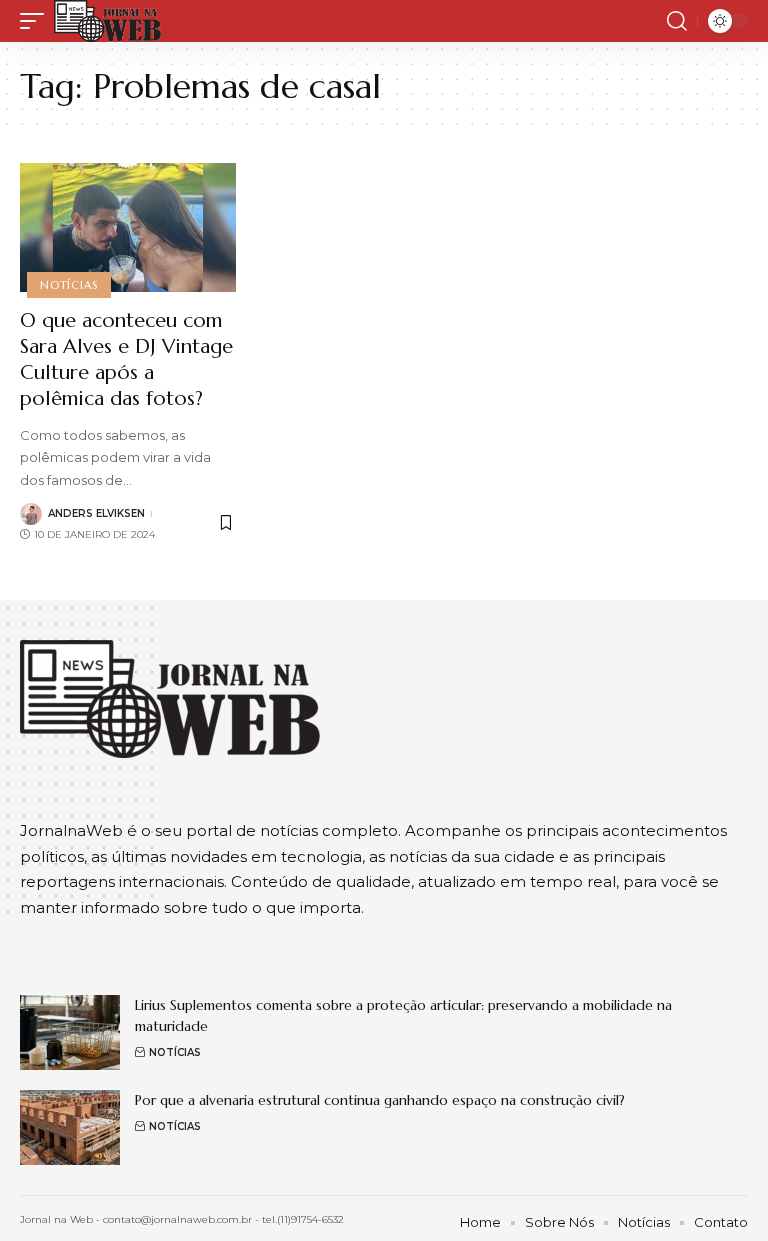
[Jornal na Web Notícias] (107, 21)
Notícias (68, 285)
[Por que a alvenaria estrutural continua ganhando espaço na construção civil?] (70, 1127)
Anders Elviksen (96, 513)
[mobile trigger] (37, 21)
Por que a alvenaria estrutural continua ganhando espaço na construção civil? (380, 1100)
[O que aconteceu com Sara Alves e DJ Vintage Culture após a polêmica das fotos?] (128, 228)
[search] (677, 21)
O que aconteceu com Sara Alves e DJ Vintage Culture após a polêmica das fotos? (126, 359)
